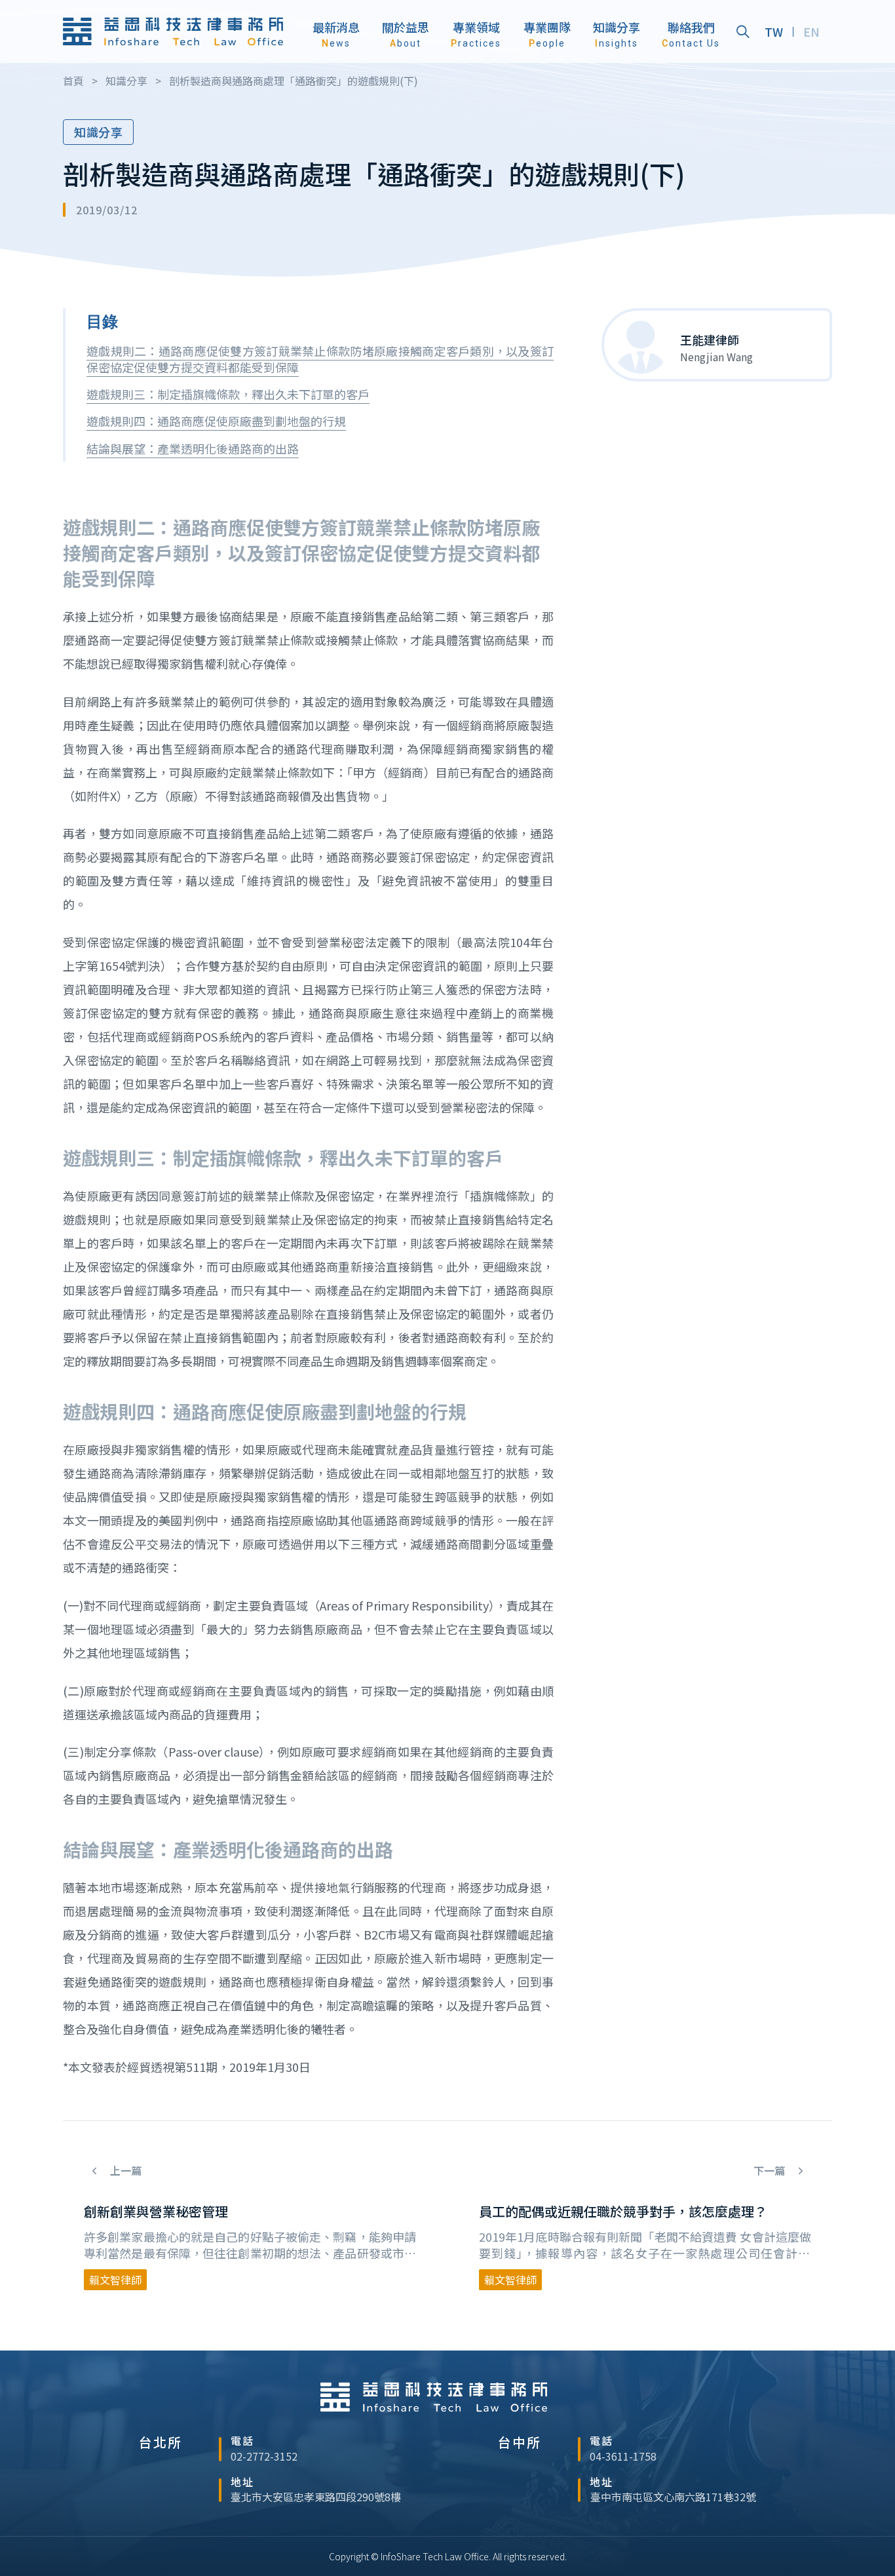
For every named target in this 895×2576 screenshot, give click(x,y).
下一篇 (771, 2171)
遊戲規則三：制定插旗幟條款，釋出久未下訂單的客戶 (228, 394)
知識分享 (98, 132)
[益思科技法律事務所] (173, 32)
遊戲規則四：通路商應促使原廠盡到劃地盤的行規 (216, 421)
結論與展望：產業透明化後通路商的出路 (193, 448)
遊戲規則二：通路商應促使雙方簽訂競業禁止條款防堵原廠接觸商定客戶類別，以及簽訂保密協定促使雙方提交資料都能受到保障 (320, 359)
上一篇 (124, 2171)
